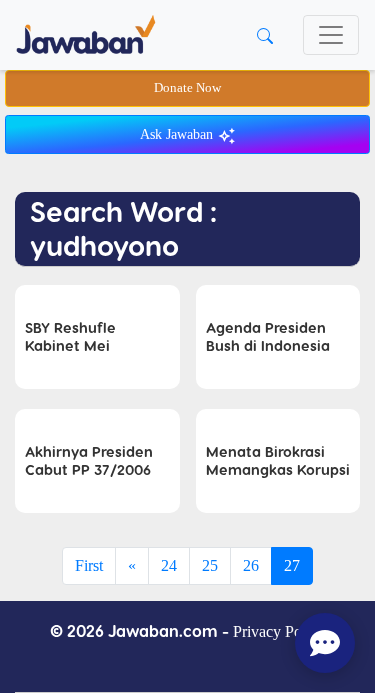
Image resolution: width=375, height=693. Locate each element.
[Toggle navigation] (331, 35)
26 (251, 565)
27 (292, 565)
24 (169, 565)
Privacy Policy (279, 631)
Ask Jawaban (178, 134)
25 (210, 565)
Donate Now (187, 88)
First (89, 565)
